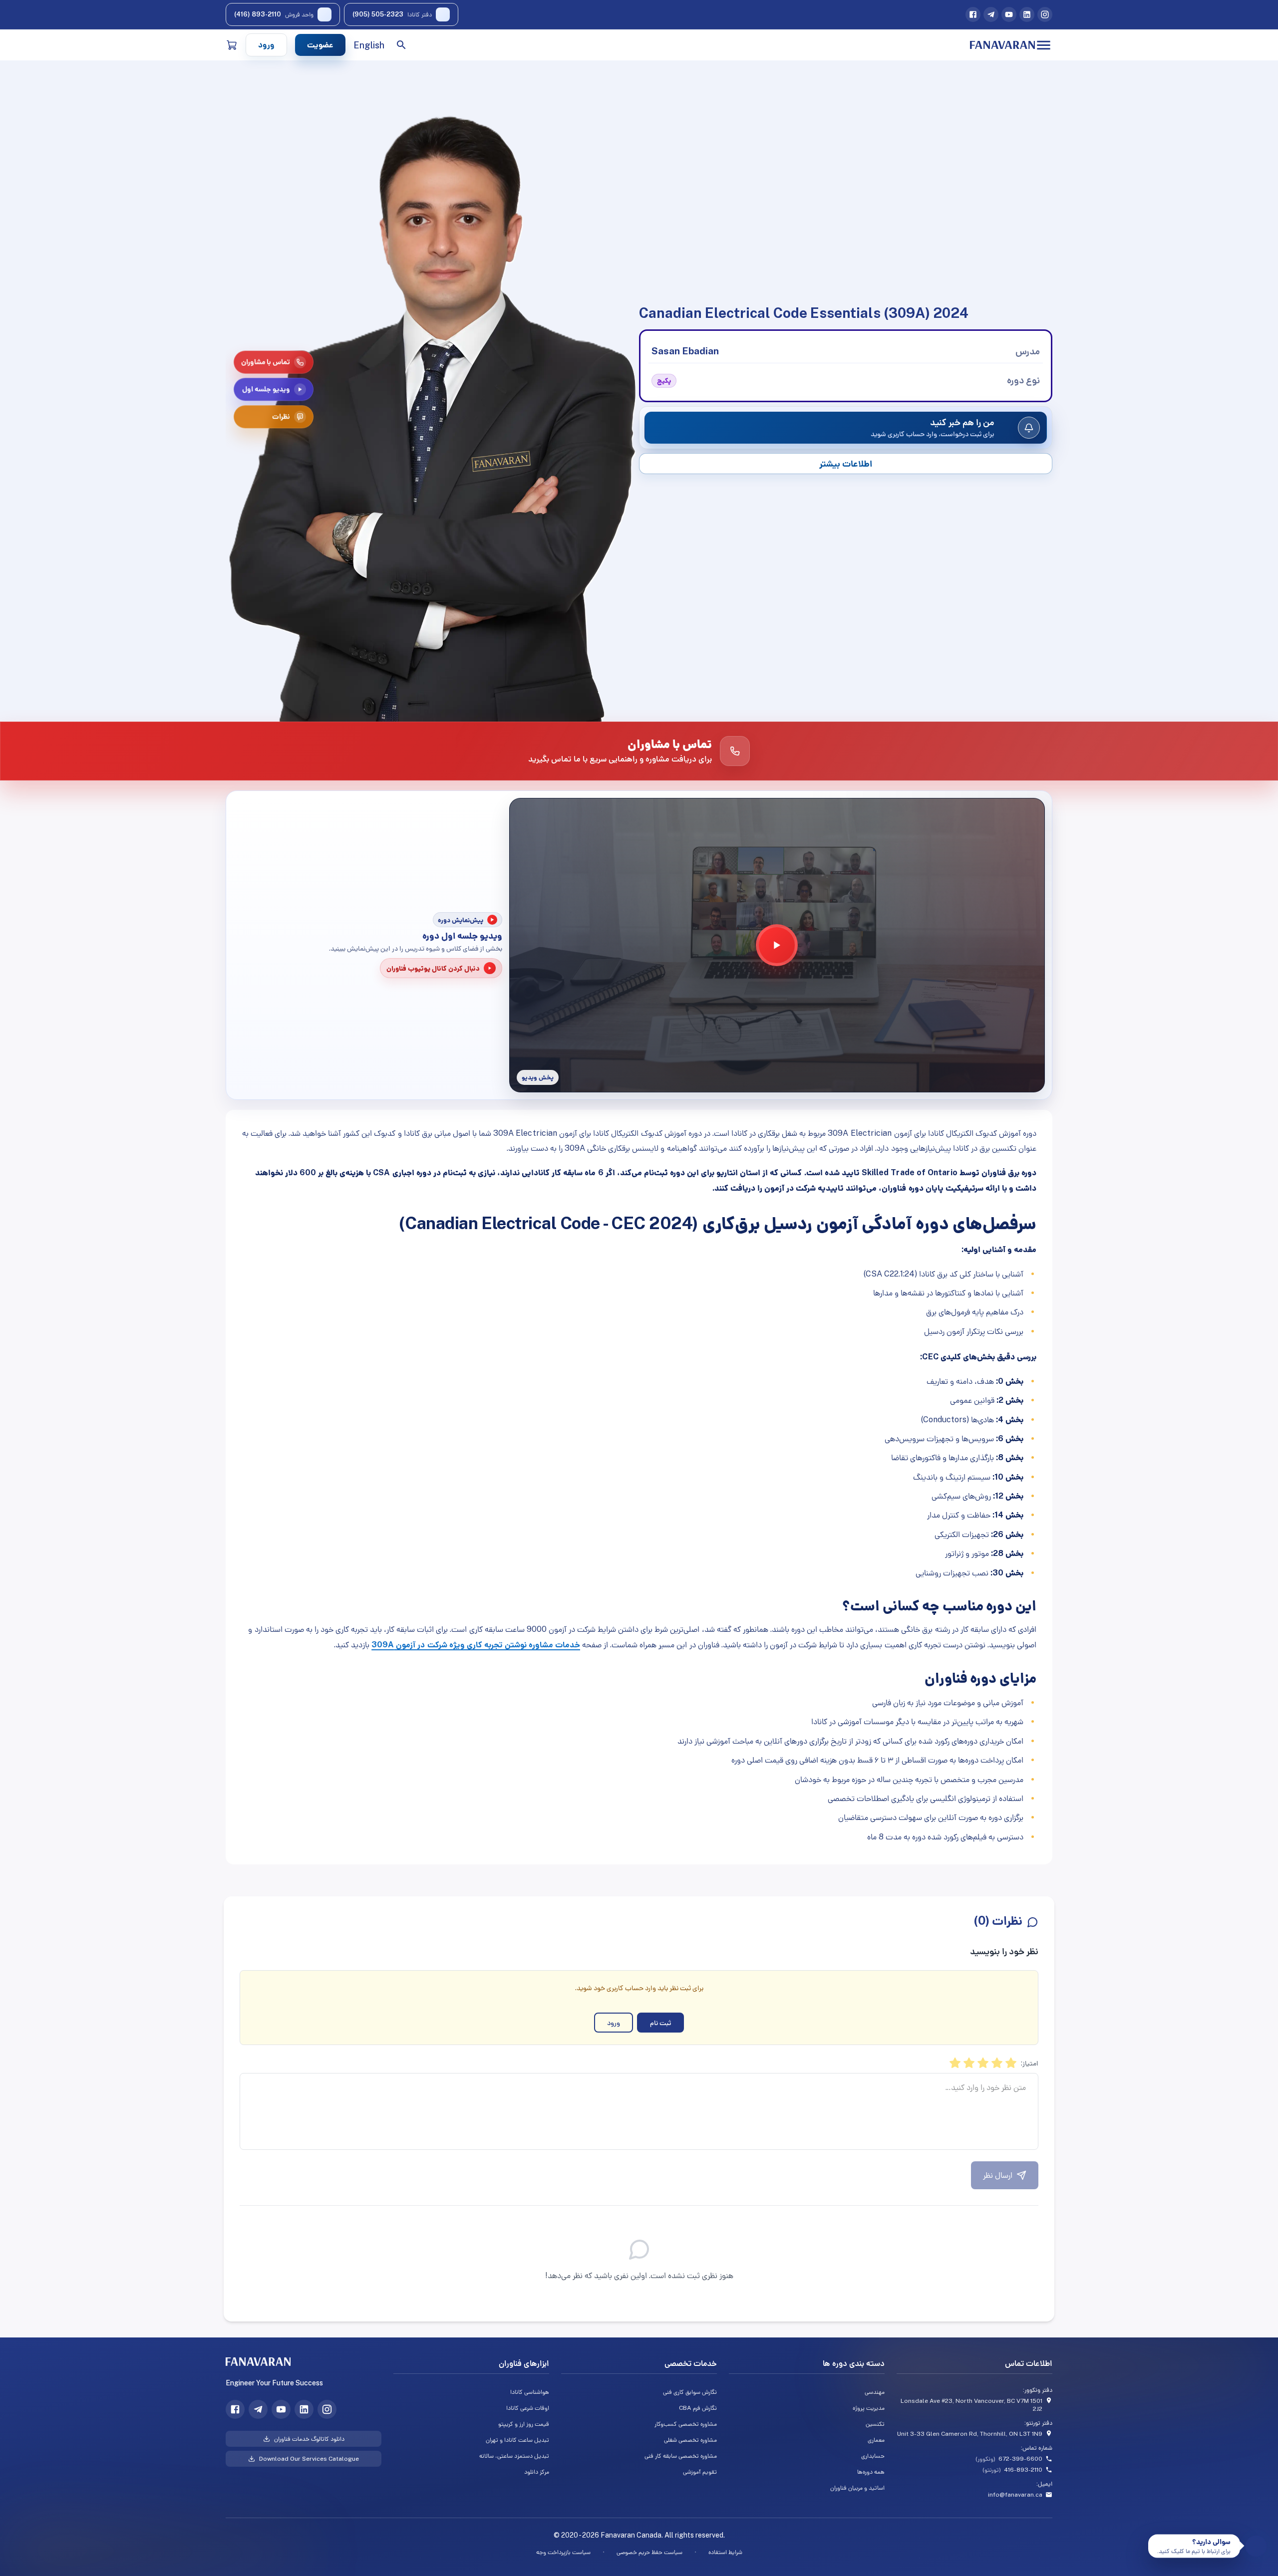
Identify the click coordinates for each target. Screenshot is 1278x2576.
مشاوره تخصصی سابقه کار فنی (681, 2456)
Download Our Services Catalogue (309, 2459)
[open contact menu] (1256, 2546)
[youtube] (1009, 14)
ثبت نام (660, 2023)
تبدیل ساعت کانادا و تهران (517, 2440)
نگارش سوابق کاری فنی (690, 2392)
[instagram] (1045, 14)
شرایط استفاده (725, 2552)
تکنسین (875, 2424)
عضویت (320, 45)
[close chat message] (1152, 2538)
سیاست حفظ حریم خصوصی (649, 2552)
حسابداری (873, 2456)
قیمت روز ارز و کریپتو (524, 2424)
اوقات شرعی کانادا (528, 2408)
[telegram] (991, 14)
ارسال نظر (998, 2175)
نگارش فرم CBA (698, 2408)
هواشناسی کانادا (530, 2392)
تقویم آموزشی (700, 2472)
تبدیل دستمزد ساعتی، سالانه (514, 2456)
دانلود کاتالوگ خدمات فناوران (309, 2439)
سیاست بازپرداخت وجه (563, 2552)
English (369, 45)
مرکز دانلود (537, 2472)
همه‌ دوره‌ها (871, 2472)
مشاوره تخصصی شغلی (690, 2440)
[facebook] (973, 14)
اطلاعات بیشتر (846, 463)
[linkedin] (1027, 14)
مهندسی (875, 2392)
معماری (876, 2440)
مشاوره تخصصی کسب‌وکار (686, 2424)
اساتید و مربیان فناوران (857, 2488)
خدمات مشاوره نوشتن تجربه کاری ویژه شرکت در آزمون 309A (476, 1645)
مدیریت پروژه (869, 2408)
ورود (266, 45)
